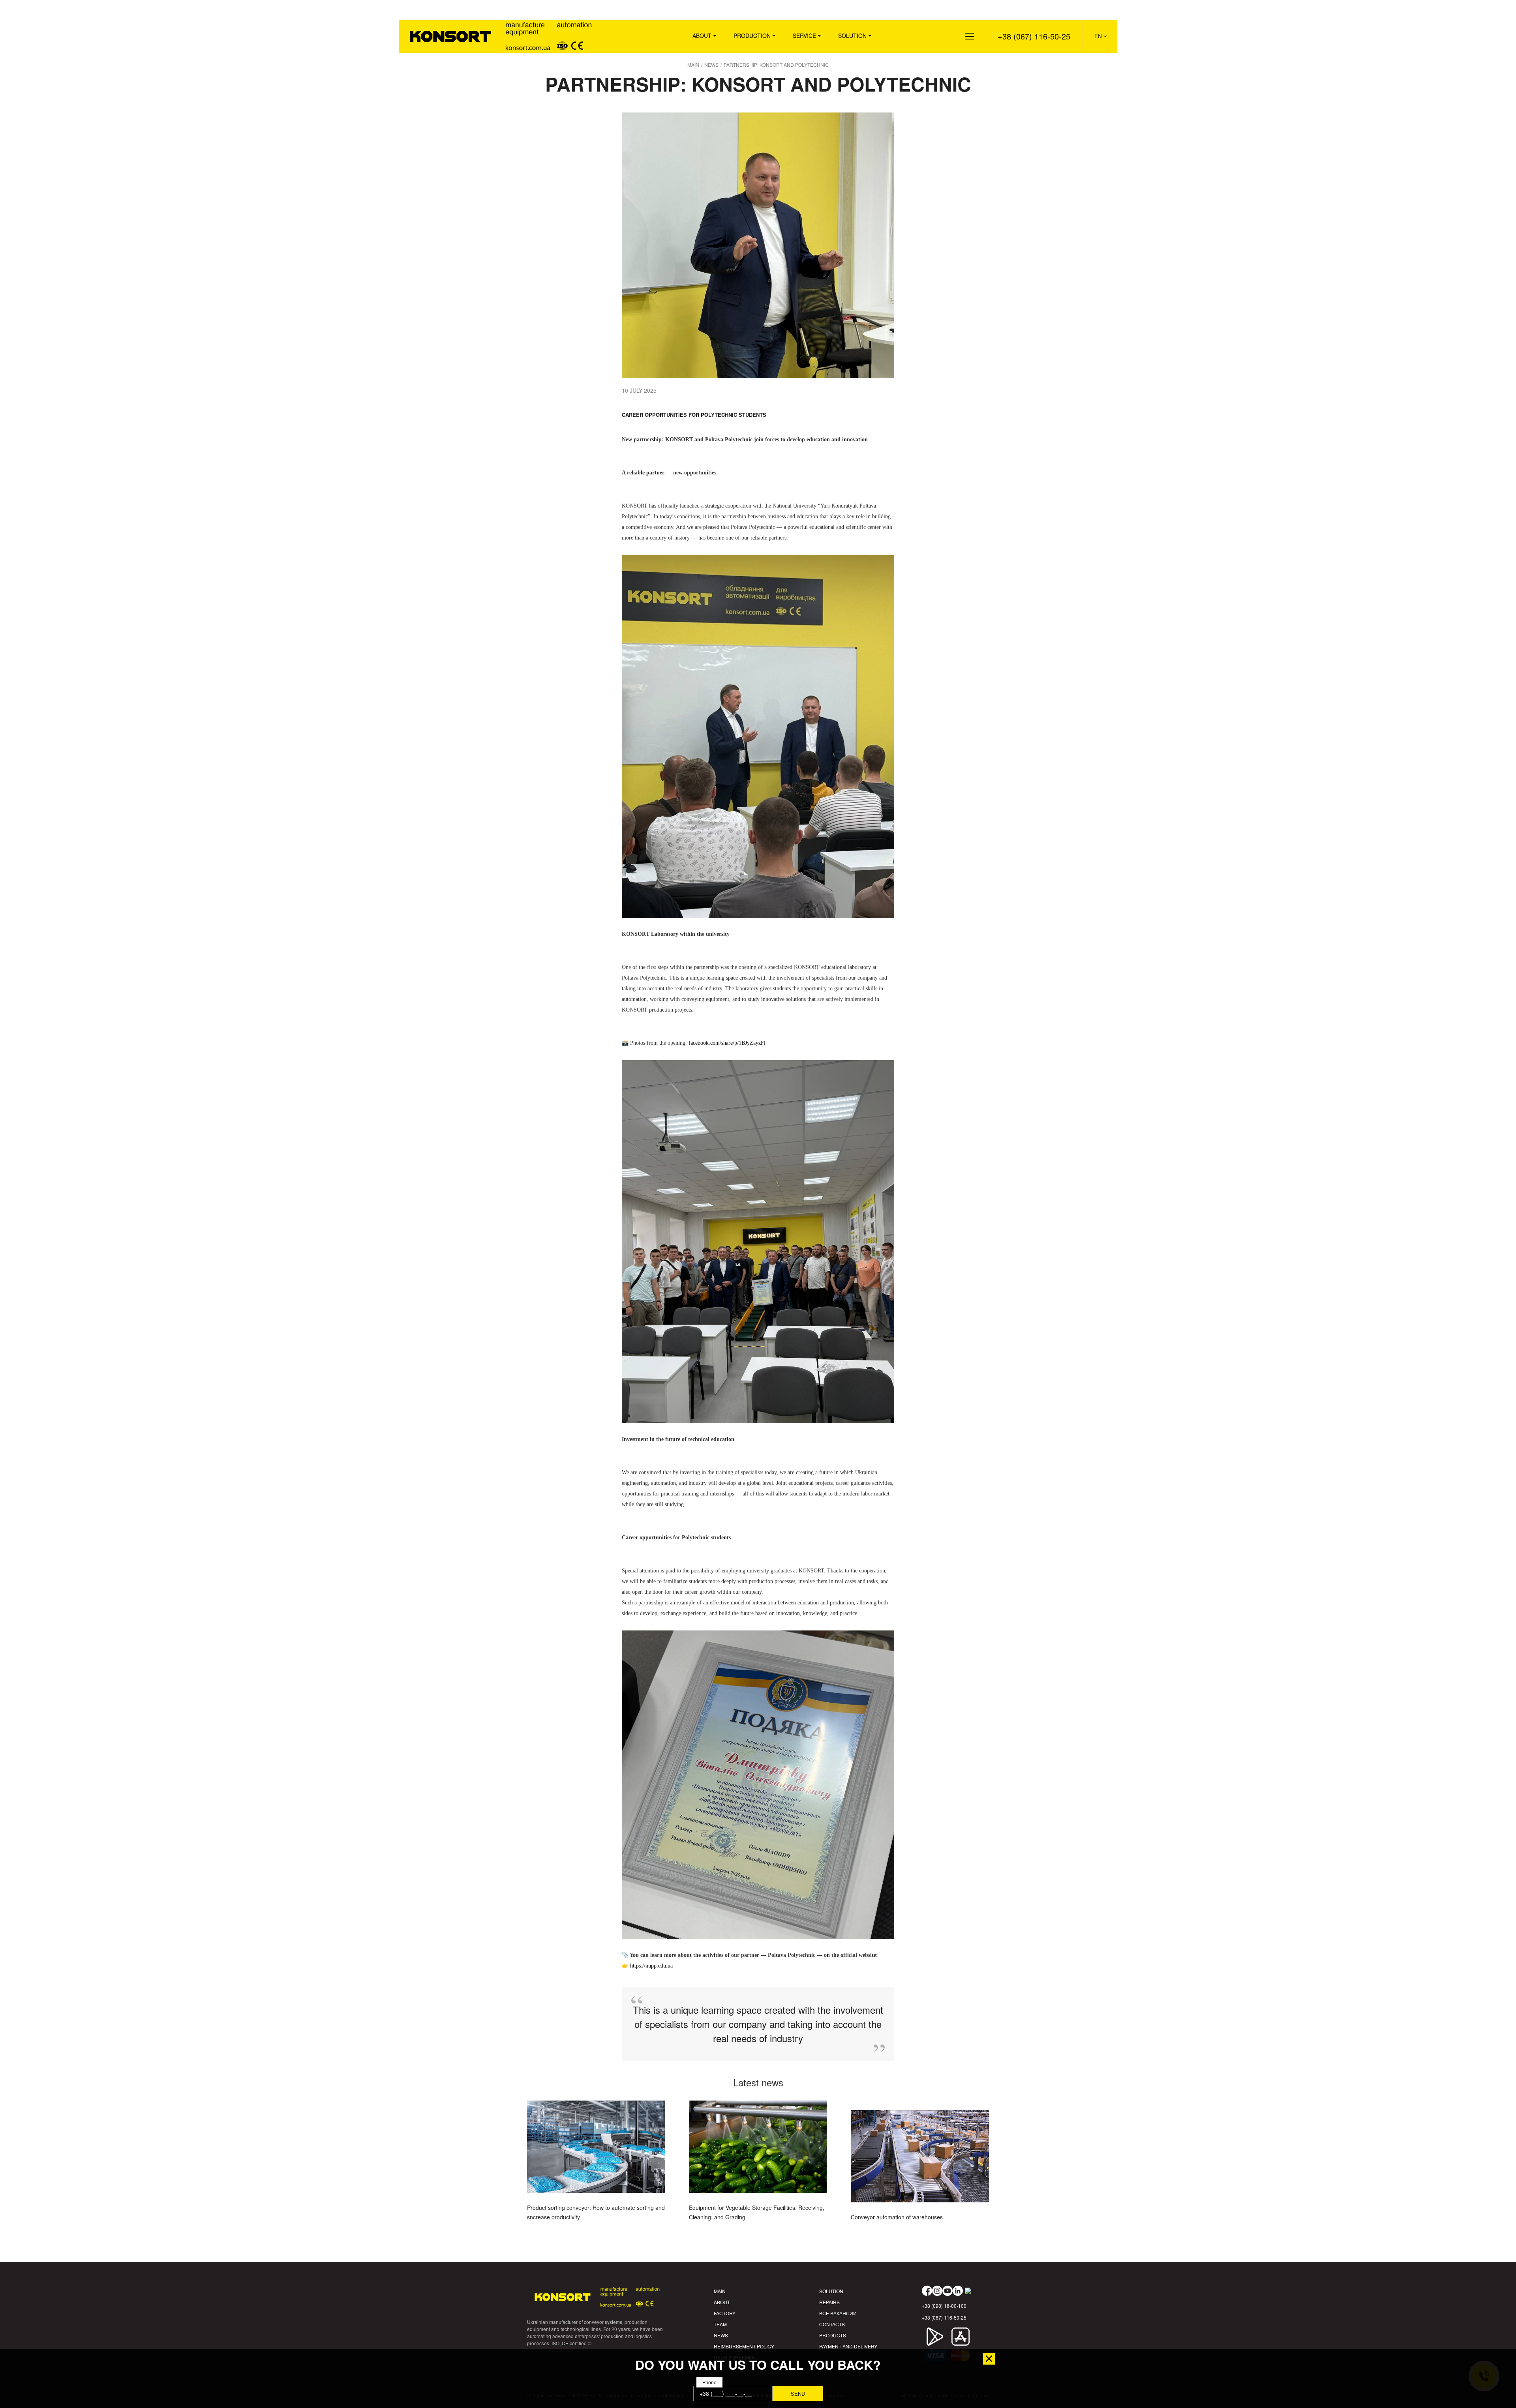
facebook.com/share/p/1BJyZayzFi (727, 1043)
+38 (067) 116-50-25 (1034, 36)
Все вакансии (838, 2313)
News (721, 2335)
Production (752, 36)
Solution (852, 36)
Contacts (832, 2324)
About (702, 36)
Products (833, 2335)
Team (720, 2324)
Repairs (829, 2302)
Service (804, 36)
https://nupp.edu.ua (651, 1966)
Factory (725, 2313)
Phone (709, 2382)
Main (720, 2291)
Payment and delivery (848, 2346)
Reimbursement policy (744, 2346)
